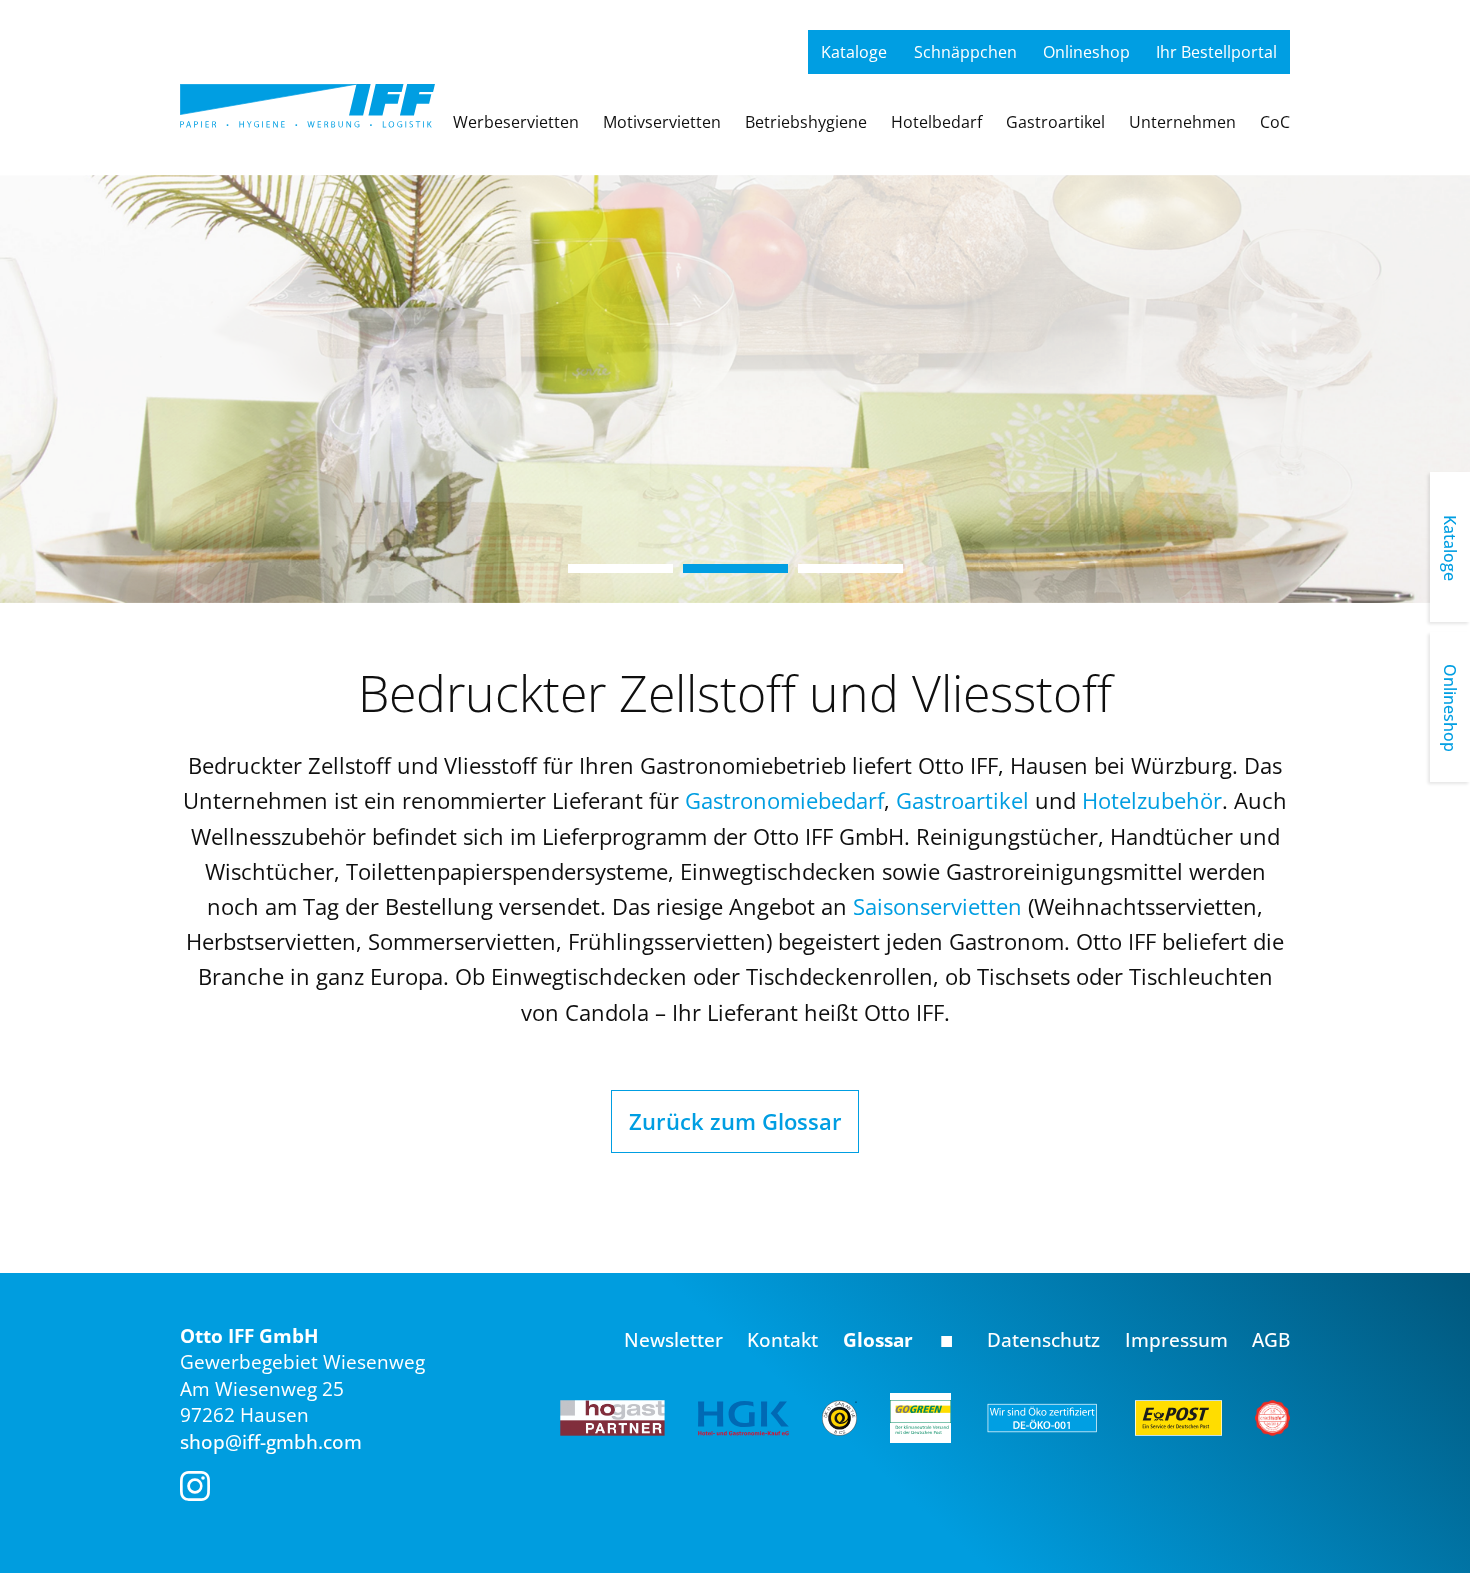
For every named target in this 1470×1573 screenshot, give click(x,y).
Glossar (878, 1340)
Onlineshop (1086, 52)
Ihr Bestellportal (1216, 52)
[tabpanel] (735, 389)
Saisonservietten (940, 906)
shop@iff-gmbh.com (271, 1442)
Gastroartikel (962, 800)
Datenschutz (1043, 1340)
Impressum (1176, 1340)
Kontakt (782, 1340)
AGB (1271, 1340)
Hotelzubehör (1152, 800)
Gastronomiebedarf (784, 800)
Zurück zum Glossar (735, 1121)
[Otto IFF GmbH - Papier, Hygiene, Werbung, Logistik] (307, 99)
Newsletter (673, 1340)
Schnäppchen (965, 52)
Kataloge (854, 52)
